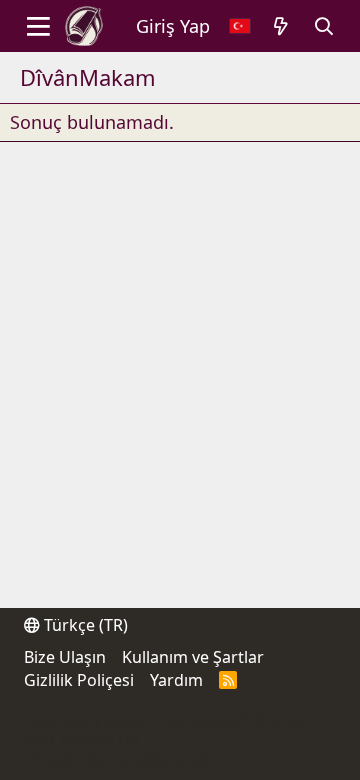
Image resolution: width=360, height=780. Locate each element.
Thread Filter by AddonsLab (116, 759)
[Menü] (38, 26)
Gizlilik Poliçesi (79, 680)
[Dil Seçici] (240, 26)
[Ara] (324, 26)
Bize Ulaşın (65, 657)
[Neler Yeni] (281, 26)
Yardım (176, 680)
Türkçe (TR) (84, 625)
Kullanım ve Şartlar (193, 657)
